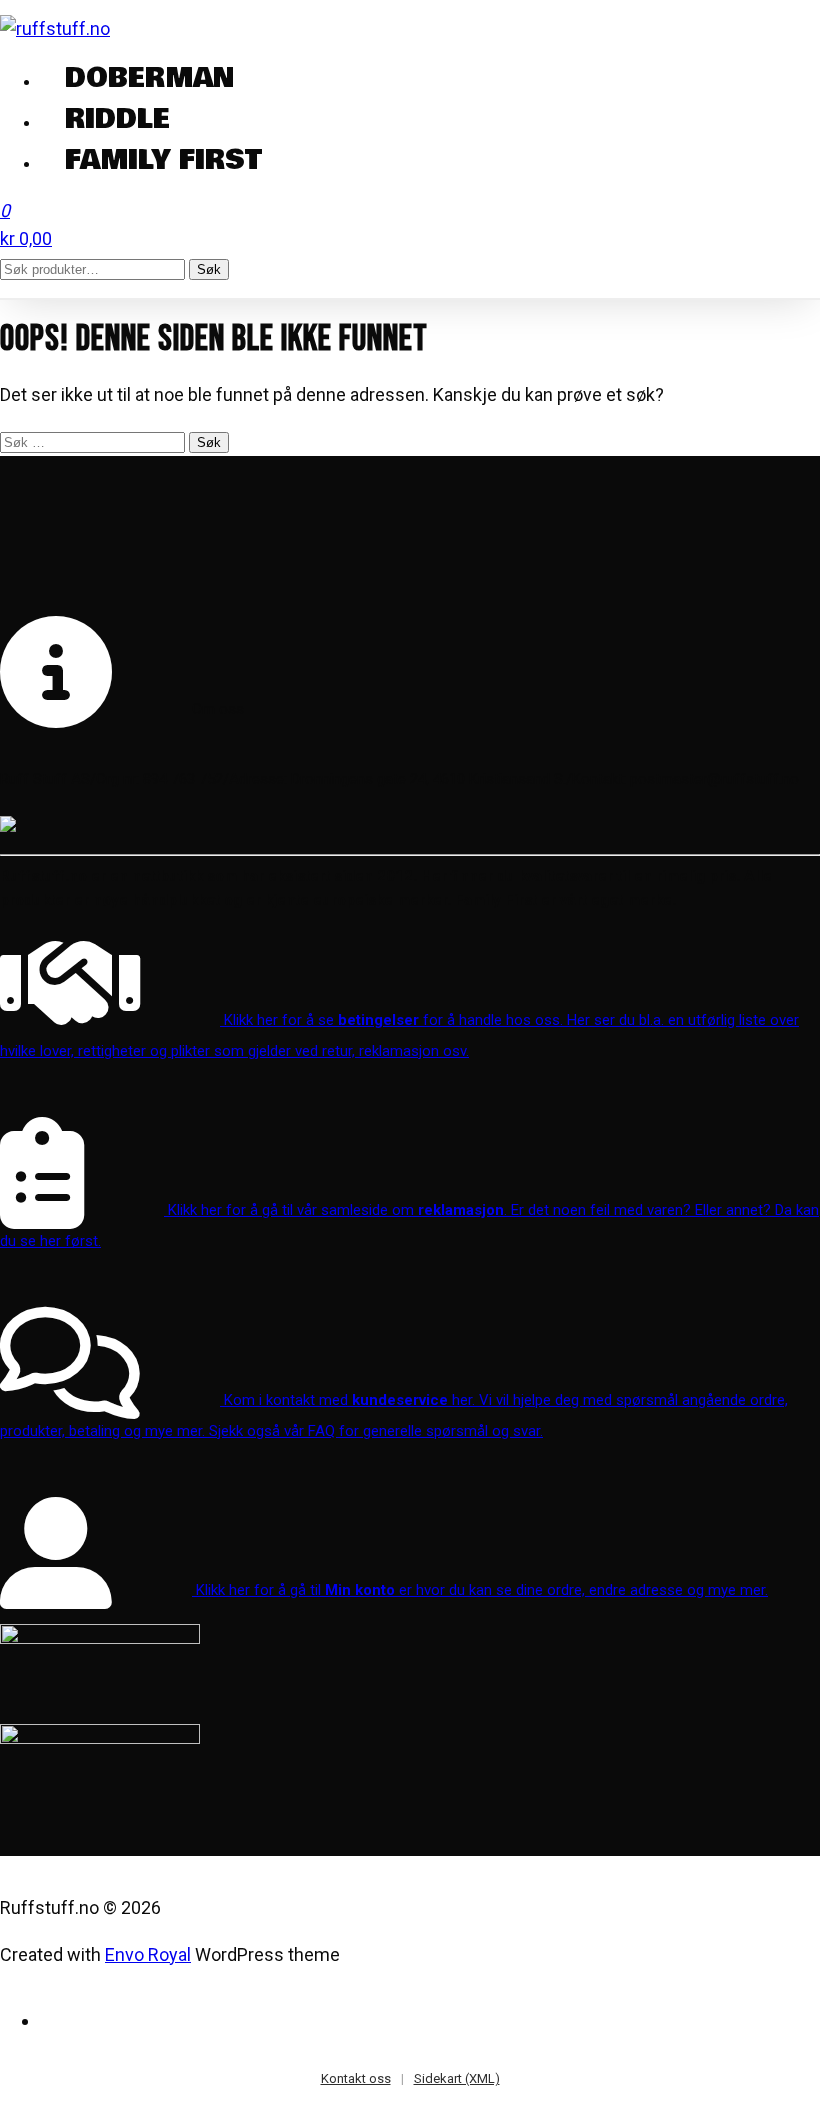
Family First (163, 161)
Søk (209, 269)
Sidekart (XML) (457, 2078)
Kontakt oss (356, 2078)
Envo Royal (148, 1954)
